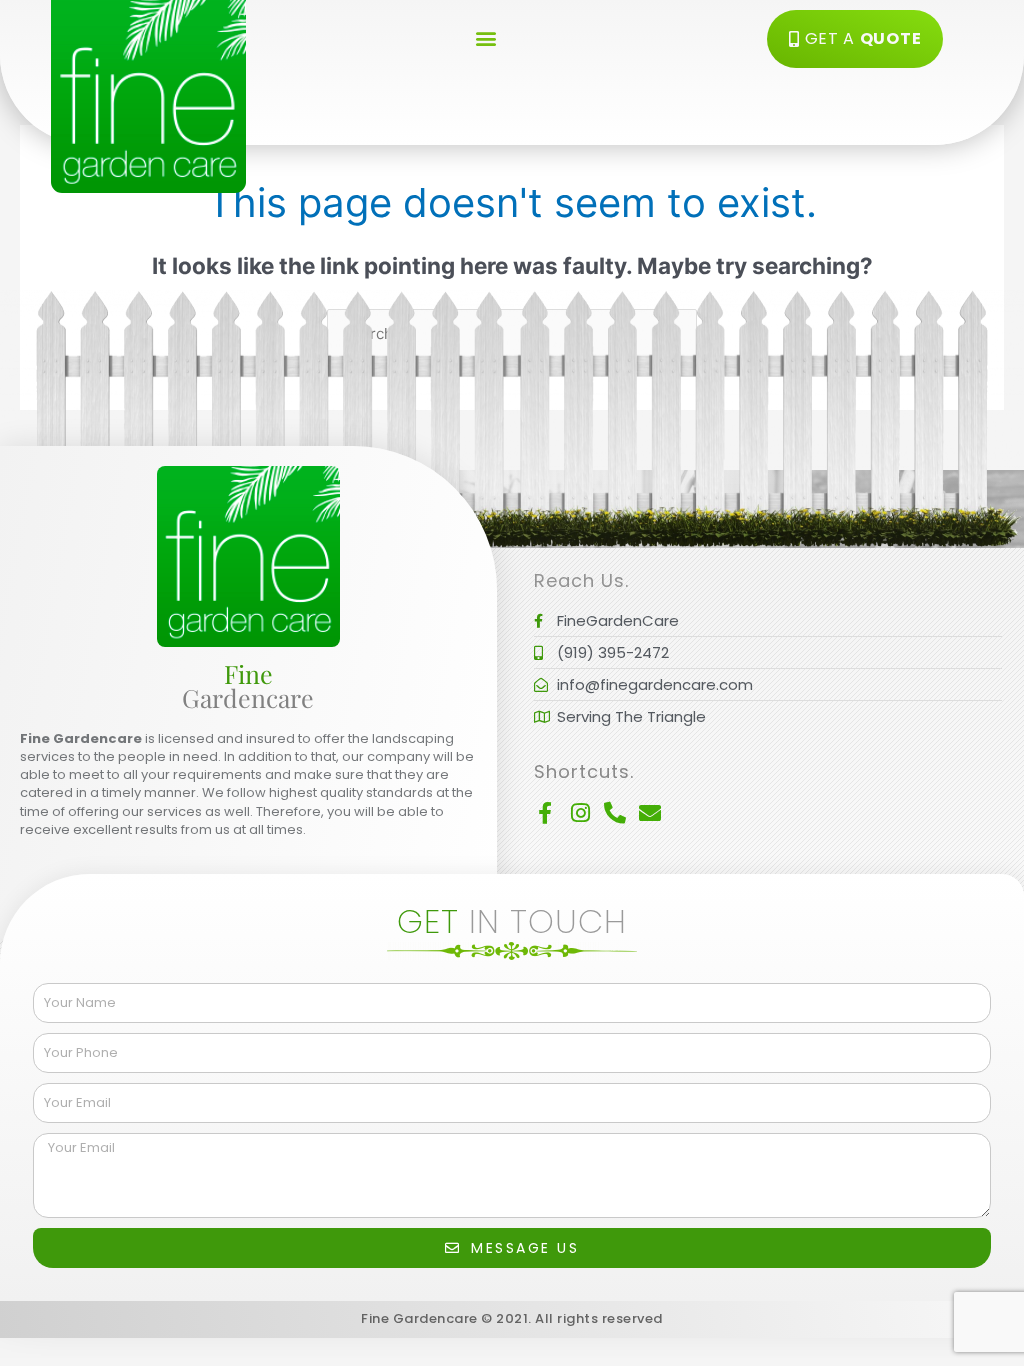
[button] (486, 37)
